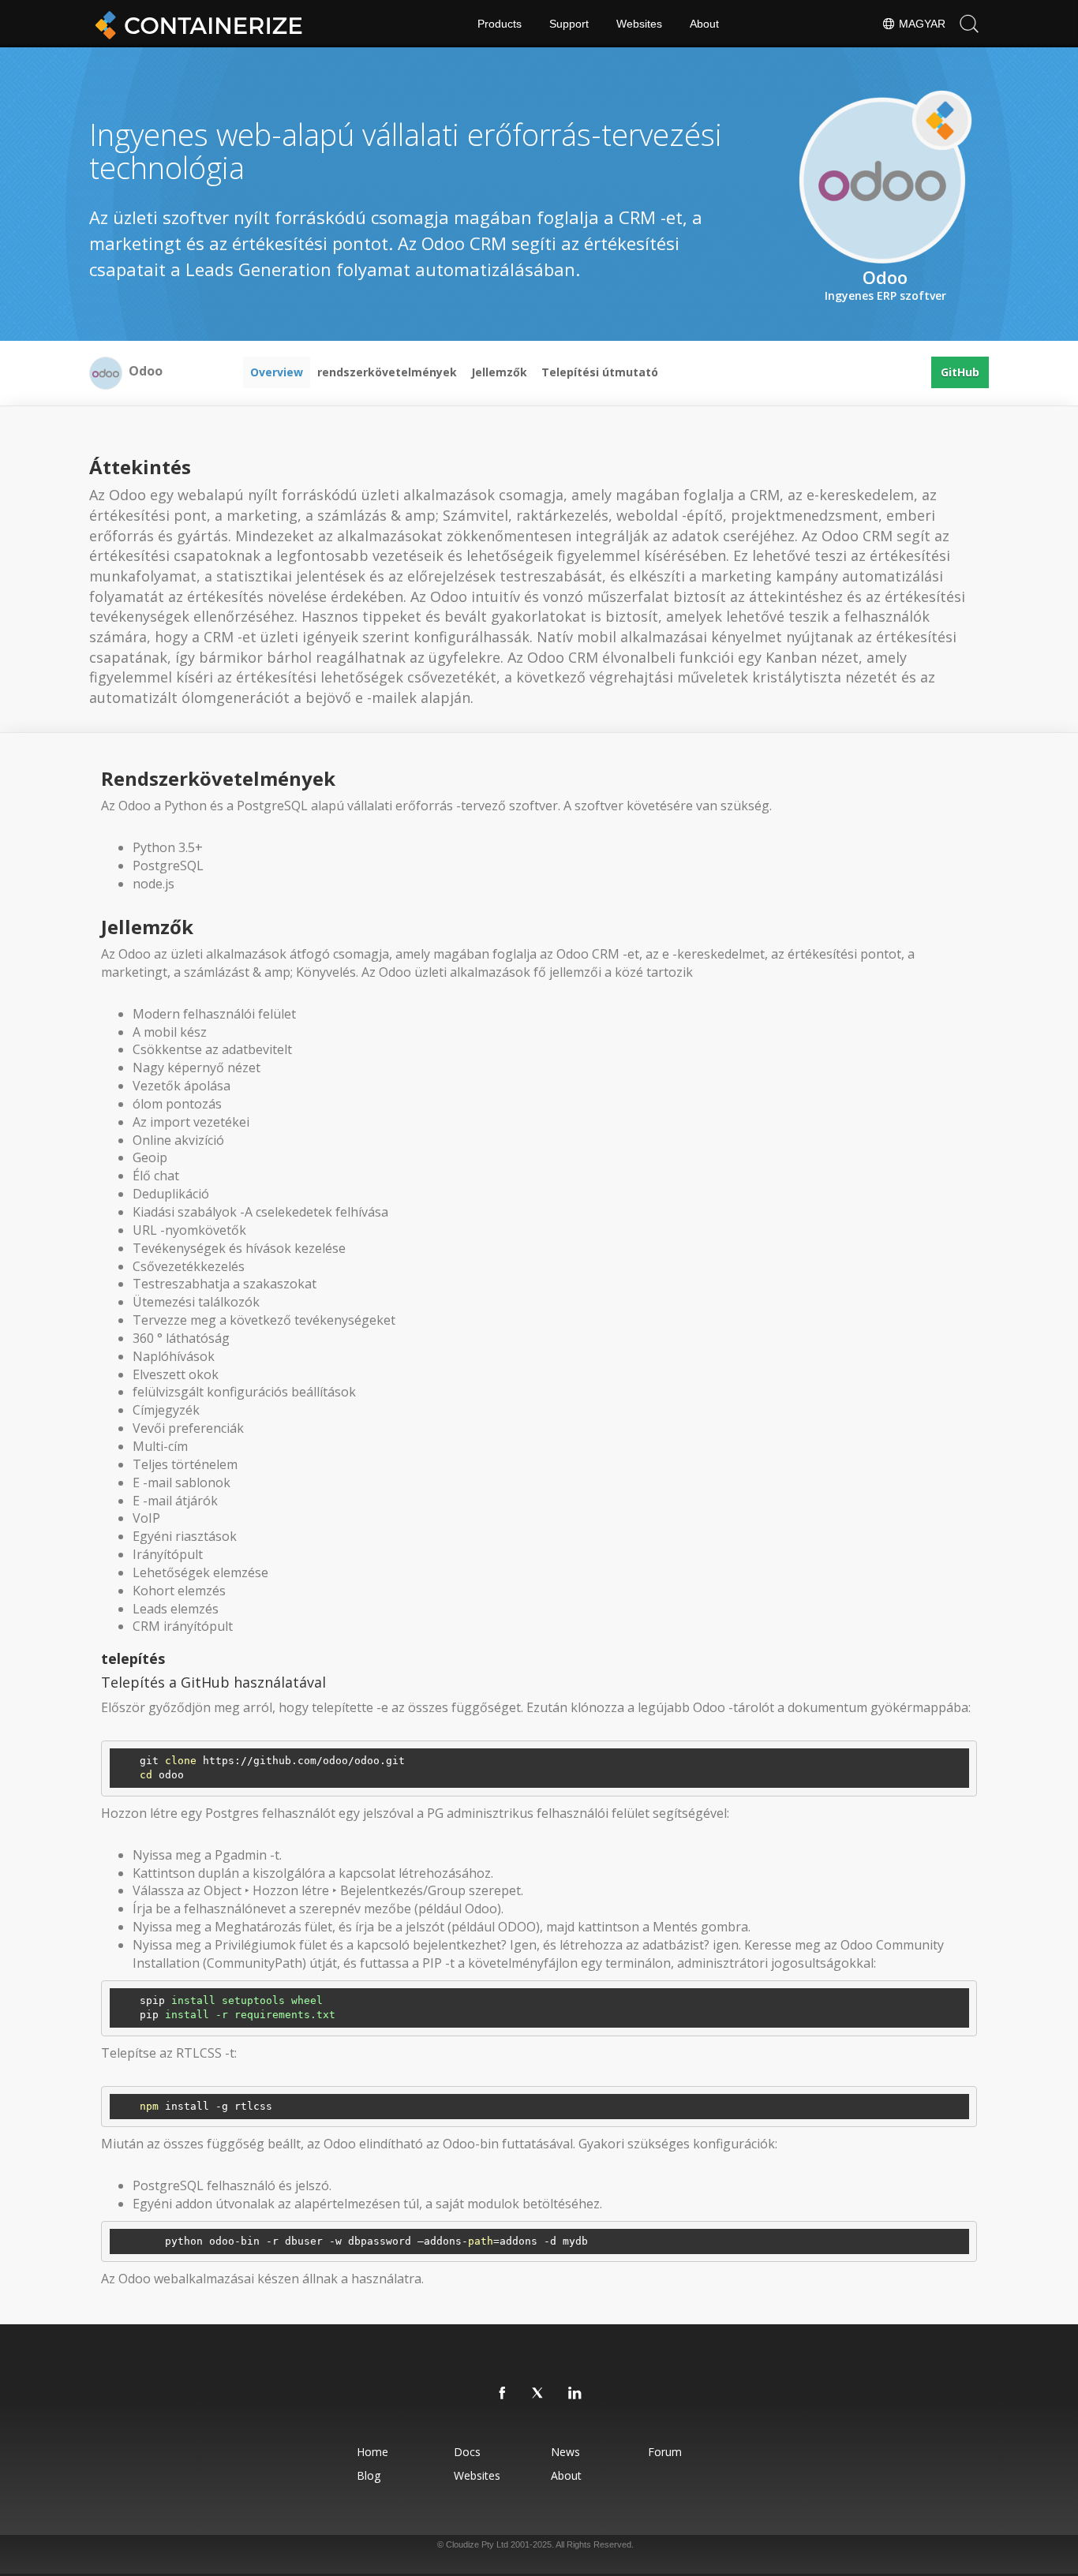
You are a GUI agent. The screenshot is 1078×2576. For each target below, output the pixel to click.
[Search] (969, 24)
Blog (369, 2475)
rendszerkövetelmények (387, 372)
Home (372, 2452)
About (704, 24)
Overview (277, 372)
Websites (639, 24)
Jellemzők (499, 372)
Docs (467, 2452)
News (565, 2452)
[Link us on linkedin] (575, 2394)
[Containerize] (196, 24)
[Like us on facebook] (503, 2394)
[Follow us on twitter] (539, 2394)
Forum (665, 2452)
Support (569, 24)
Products (500, 24)
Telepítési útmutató (600, 372)
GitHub (960, 372)
